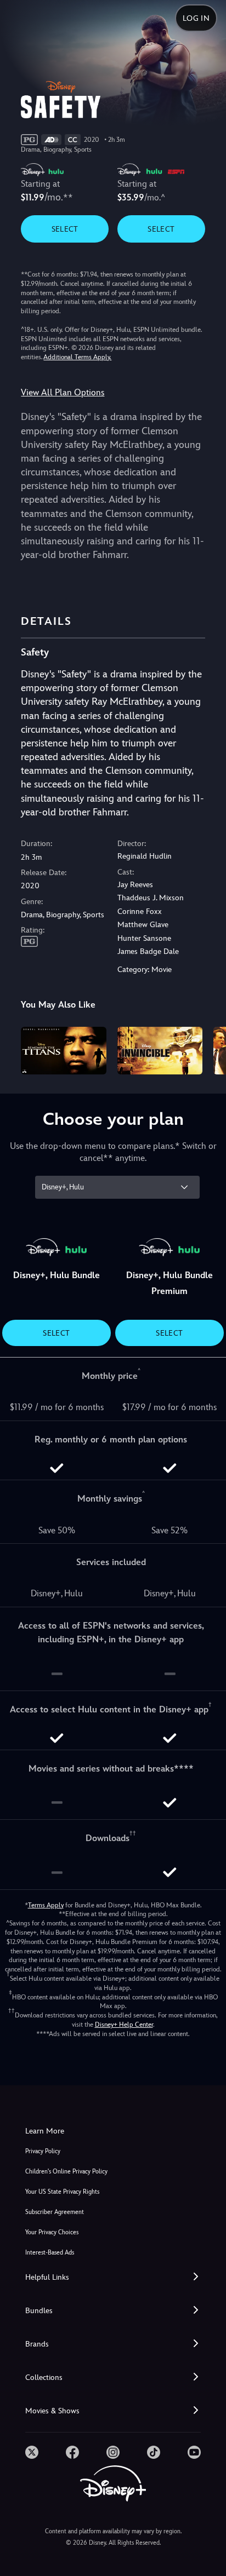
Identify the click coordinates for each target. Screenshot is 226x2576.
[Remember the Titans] (63, 1051)
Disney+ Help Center (124, 2025)
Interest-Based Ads (50, 2253)
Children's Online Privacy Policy (66, 2172)
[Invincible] (160, 1051)
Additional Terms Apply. (77, 357)
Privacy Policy (43, 2151)
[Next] (207, 1049)
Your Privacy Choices (52, 2232)
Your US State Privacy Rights (62, 2192)
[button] (113, 2277)
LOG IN (196, 18)
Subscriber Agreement (55, 2212)
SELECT (65, 229)
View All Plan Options (63, 392)
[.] (32, 2452)
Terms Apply (46, 1905)
